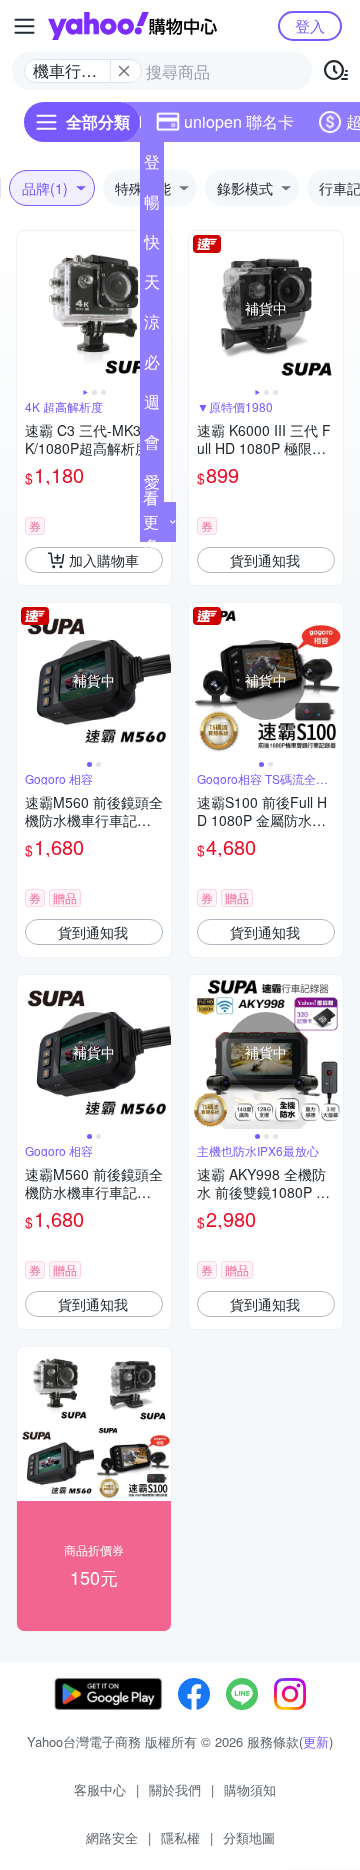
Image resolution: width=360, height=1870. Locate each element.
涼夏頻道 (152, 326)
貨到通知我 (265, 560)
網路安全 (112, 1837)
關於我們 (175, 1789)
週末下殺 (152, 406)
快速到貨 (152, 246)
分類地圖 (249, 1837)
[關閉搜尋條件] (124, 71)
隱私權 (180, 1837)
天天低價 (152, 286)
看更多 (151, 521)
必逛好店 (152, 366)
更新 (316, 1741)
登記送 (152, 166)
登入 (310, 25)
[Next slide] (330, 308)
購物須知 (250, 1789)
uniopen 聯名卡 (239, 121)
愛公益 (152, 486)
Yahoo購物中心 (132, 26)
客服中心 (100, 1789)
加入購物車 (104, 560)
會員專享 (152, 446)
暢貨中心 (152, 206)
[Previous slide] (30, 308)
